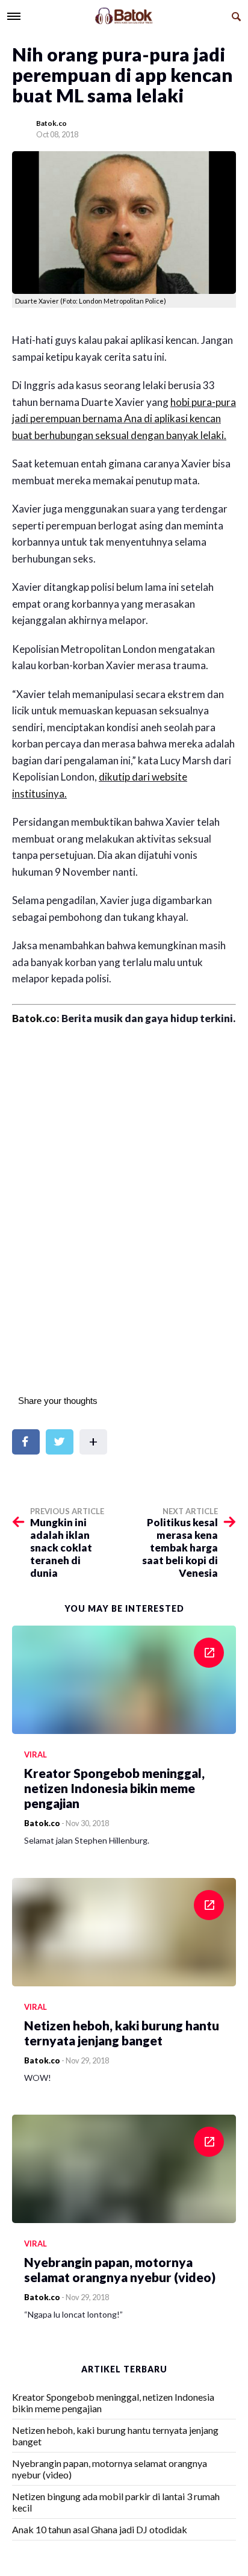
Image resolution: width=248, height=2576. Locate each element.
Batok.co (51, 123)
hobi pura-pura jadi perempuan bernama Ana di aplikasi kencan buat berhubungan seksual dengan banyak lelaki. (124, 419)
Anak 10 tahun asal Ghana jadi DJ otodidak (100, 2529)
